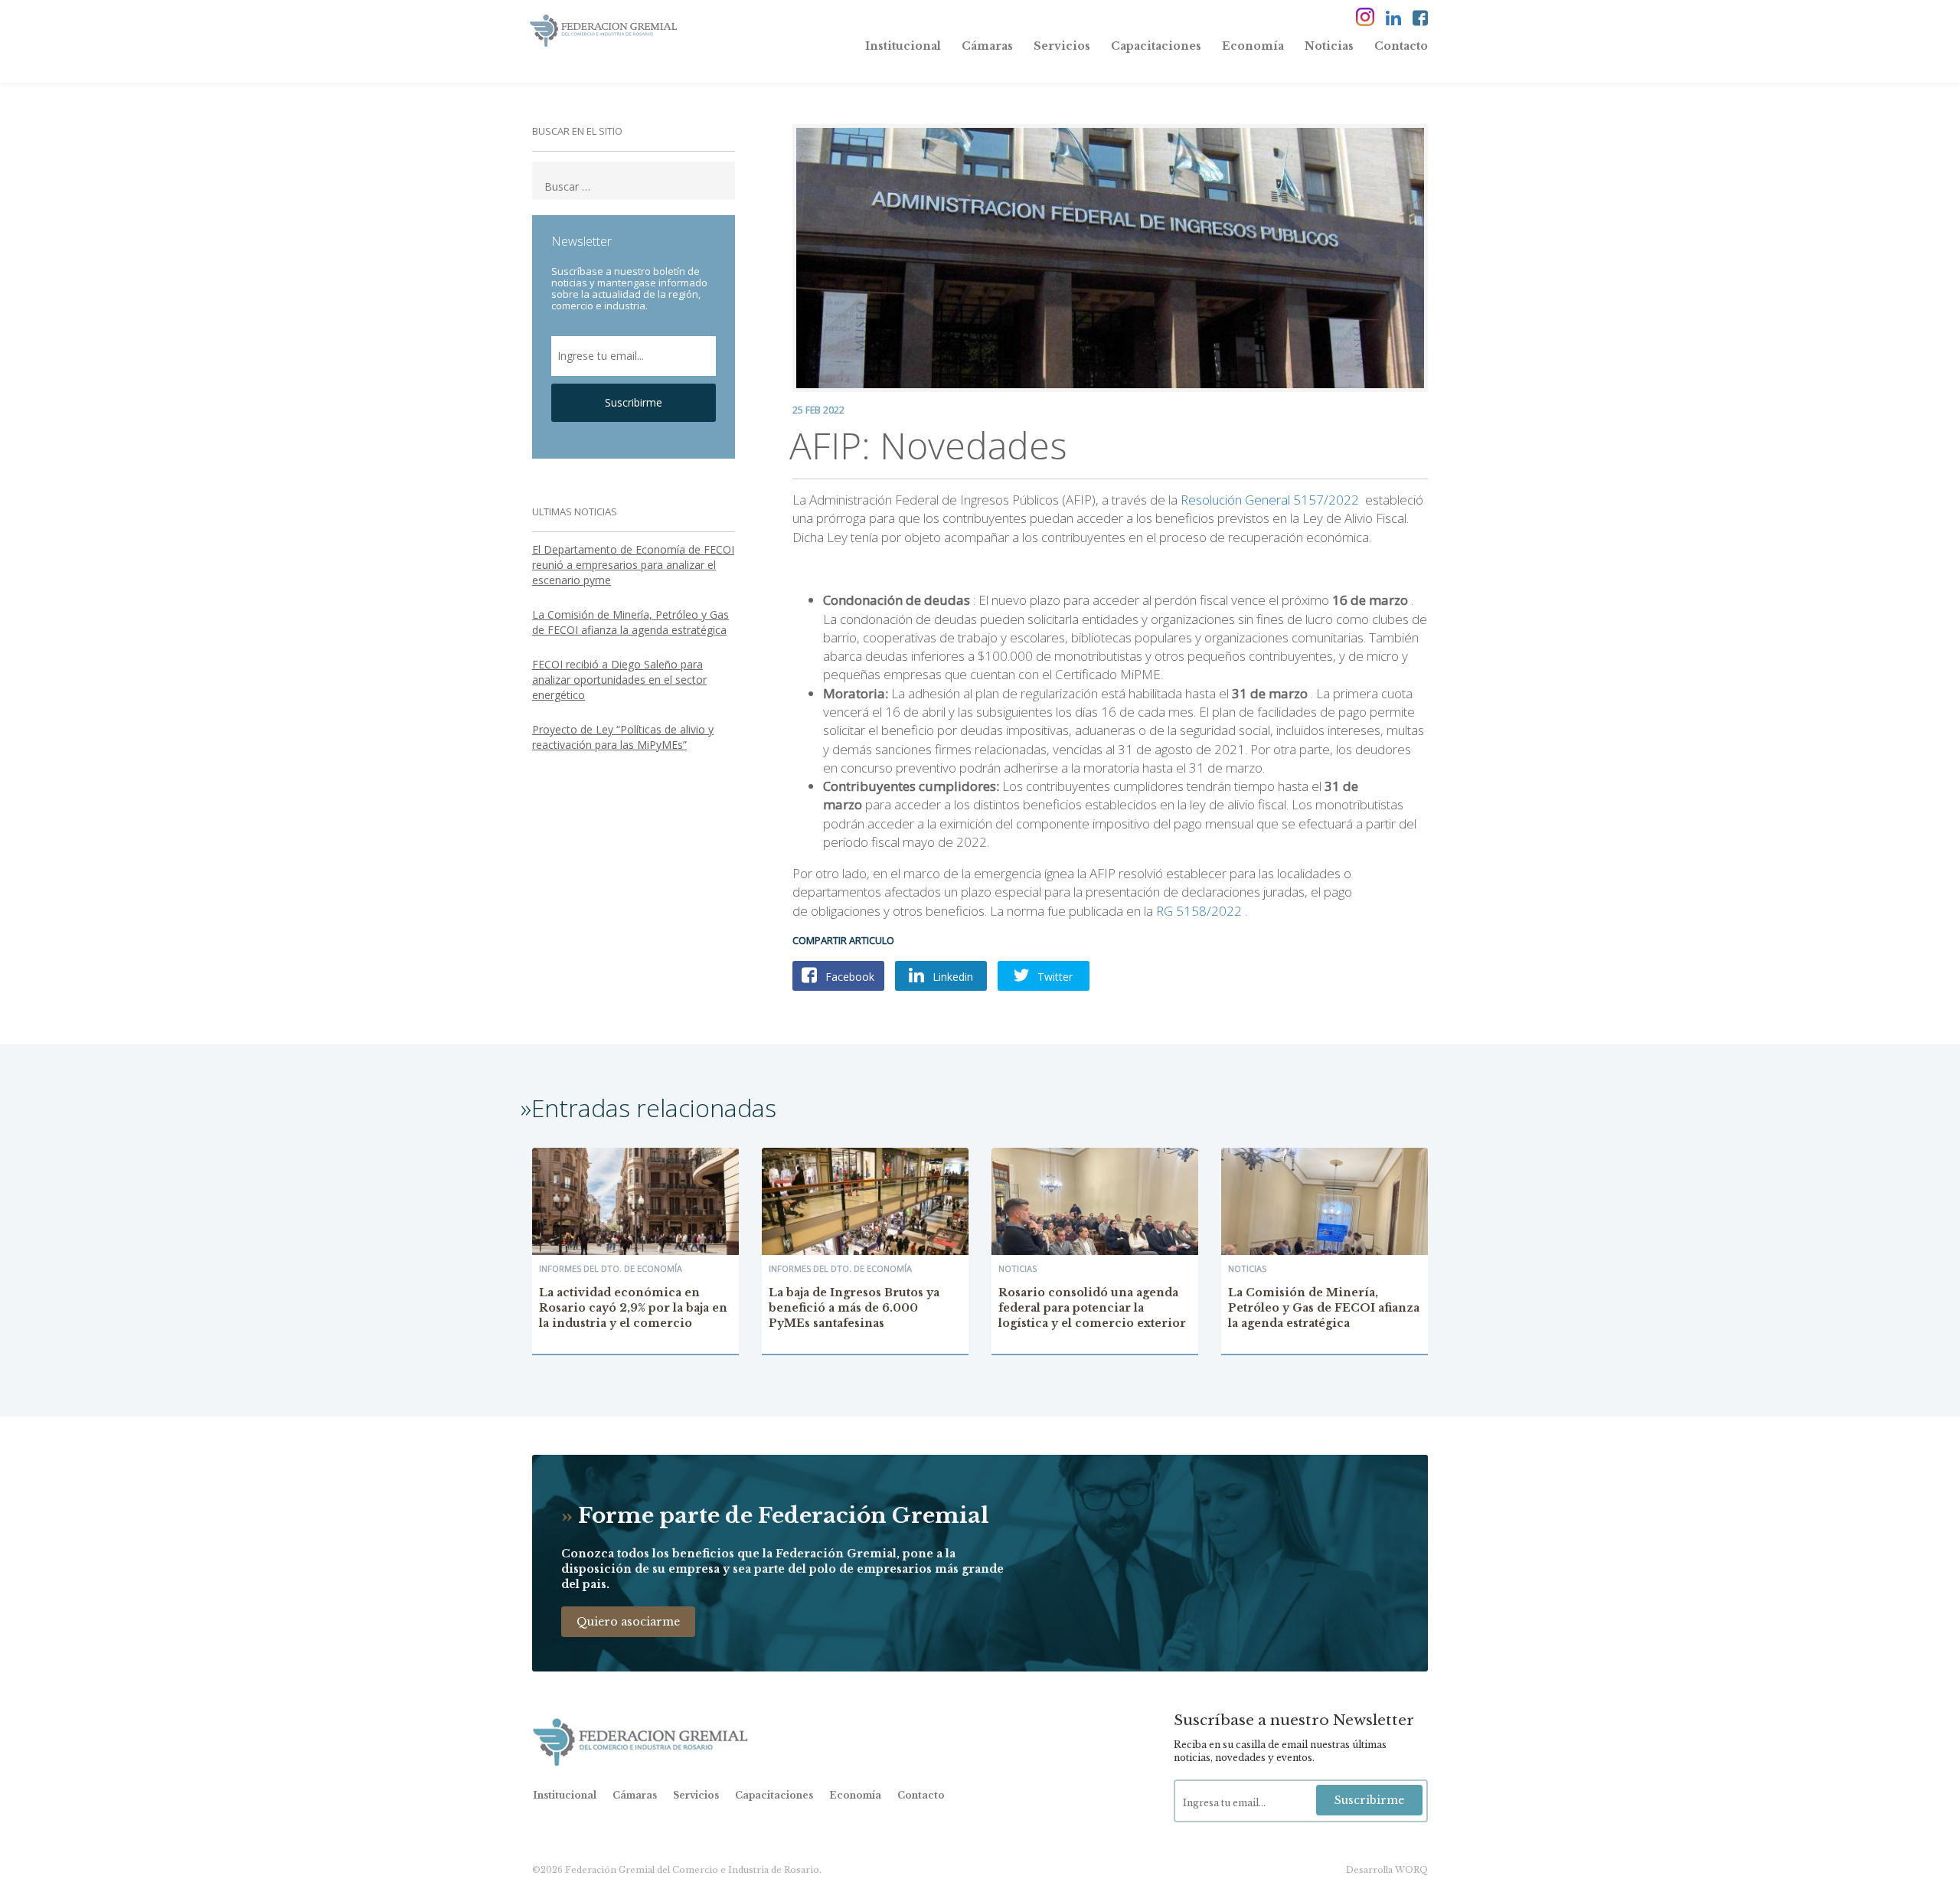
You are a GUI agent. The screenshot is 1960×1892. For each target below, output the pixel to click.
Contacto (1401, 46)
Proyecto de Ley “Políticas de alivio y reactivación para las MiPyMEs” (623, 737)
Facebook (848, 977)
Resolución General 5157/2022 (1270, 500)
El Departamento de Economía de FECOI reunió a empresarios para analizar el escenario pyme (633, 565)
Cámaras (987, 46)
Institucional (903, 46)
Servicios (1062, 46)
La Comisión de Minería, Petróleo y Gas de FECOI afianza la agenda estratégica (630, 622)
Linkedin (951, 977)
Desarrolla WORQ (1387, 1870)
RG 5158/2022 (1199, 911)
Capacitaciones (1156, 46)
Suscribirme (634, 402)
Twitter (1053, 977)
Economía (1253, 46)
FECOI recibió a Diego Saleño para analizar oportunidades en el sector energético (619, 680)
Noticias (1329, 46)
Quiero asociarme (628, 1622)
